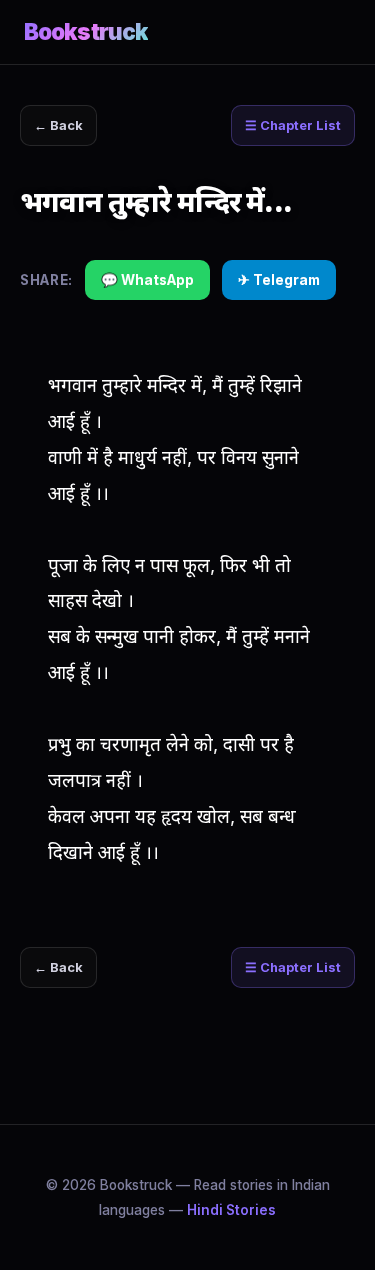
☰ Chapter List (293, 125)
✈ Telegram (279, 280)
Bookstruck (86, 31)
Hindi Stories (231, 1210)
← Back (58, 125)
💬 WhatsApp (147, 280)
